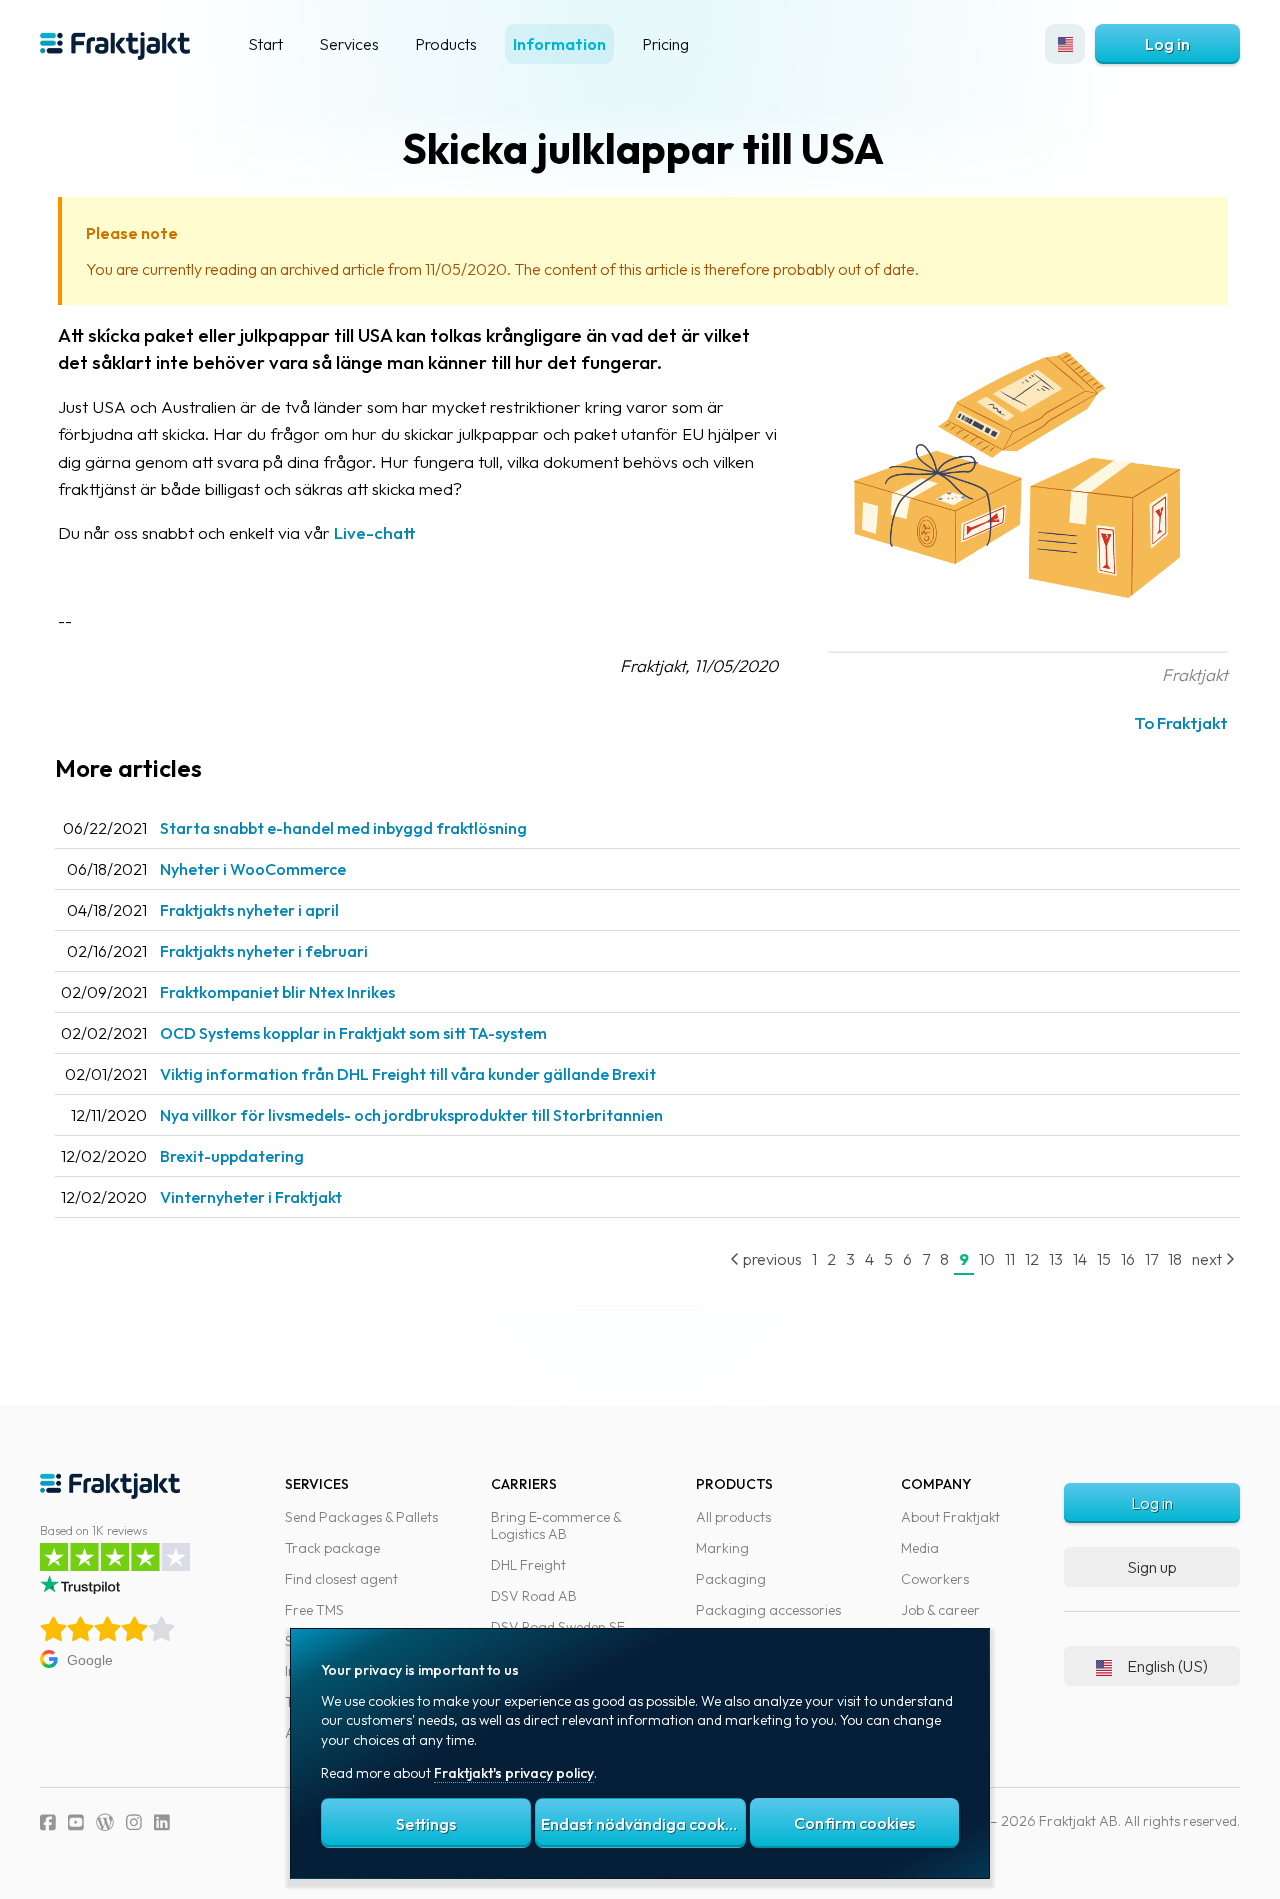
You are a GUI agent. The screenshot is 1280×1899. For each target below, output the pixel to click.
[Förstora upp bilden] (1028, 646)
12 (1032, 1259)
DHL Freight (528, 1565)
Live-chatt (375, 532)
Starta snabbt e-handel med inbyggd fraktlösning (343, 828)
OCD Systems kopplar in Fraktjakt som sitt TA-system (353, 1033)
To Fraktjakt (1181, 722)
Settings (426, 1824)
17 (1151, 1259)
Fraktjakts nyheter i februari (264, 951)
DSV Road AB (534, 1596)
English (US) (1167, 1666)
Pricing (665, 44)
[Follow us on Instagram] (134, 1822)
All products (733, 1517)
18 (1175, 1259)
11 (1010, 1259)
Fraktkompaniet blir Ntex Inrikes (277, 992)
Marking (722, 1548)
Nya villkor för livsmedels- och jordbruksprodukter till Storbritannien (411, 1115)
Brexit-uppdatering (232, 1156)
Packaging (731, 1579)
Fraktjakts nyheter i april (249, 910)
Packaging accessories (768, 1610)
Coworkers (935, 1579)
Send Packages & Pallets (361, 1517)
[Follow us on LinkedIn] (162, 1822)
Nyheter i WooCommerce (253, 869)
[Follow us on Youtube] (76, 1822)
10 (987, 1259)
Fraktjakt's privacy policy (514, 1773)
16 (1128, 1259)
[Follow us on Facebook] (48, 1822)
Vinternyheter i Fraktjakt (251, 1197)
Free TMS (314, 1610)
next (1208, 1259)
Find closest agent (341, 1579)
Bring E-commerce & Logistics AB (556, 1525)
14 (1080, 1259)
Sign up (1152, 1567)
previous (771, 1259)
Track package (332, 1548)
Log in (1167, 44)
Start (265, 44)
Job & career (940, 1610)
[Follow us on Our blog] (105, 1822)
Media (920, 1548)
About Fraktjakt (950, 1517)
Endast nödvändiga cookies (643, 1824)
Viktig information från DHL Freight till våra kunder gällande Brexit (408, 1074)
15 (1104, 1259)
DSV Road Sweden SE (558, 1627)
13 (1056, 1259)
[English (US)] (1065, 44)
